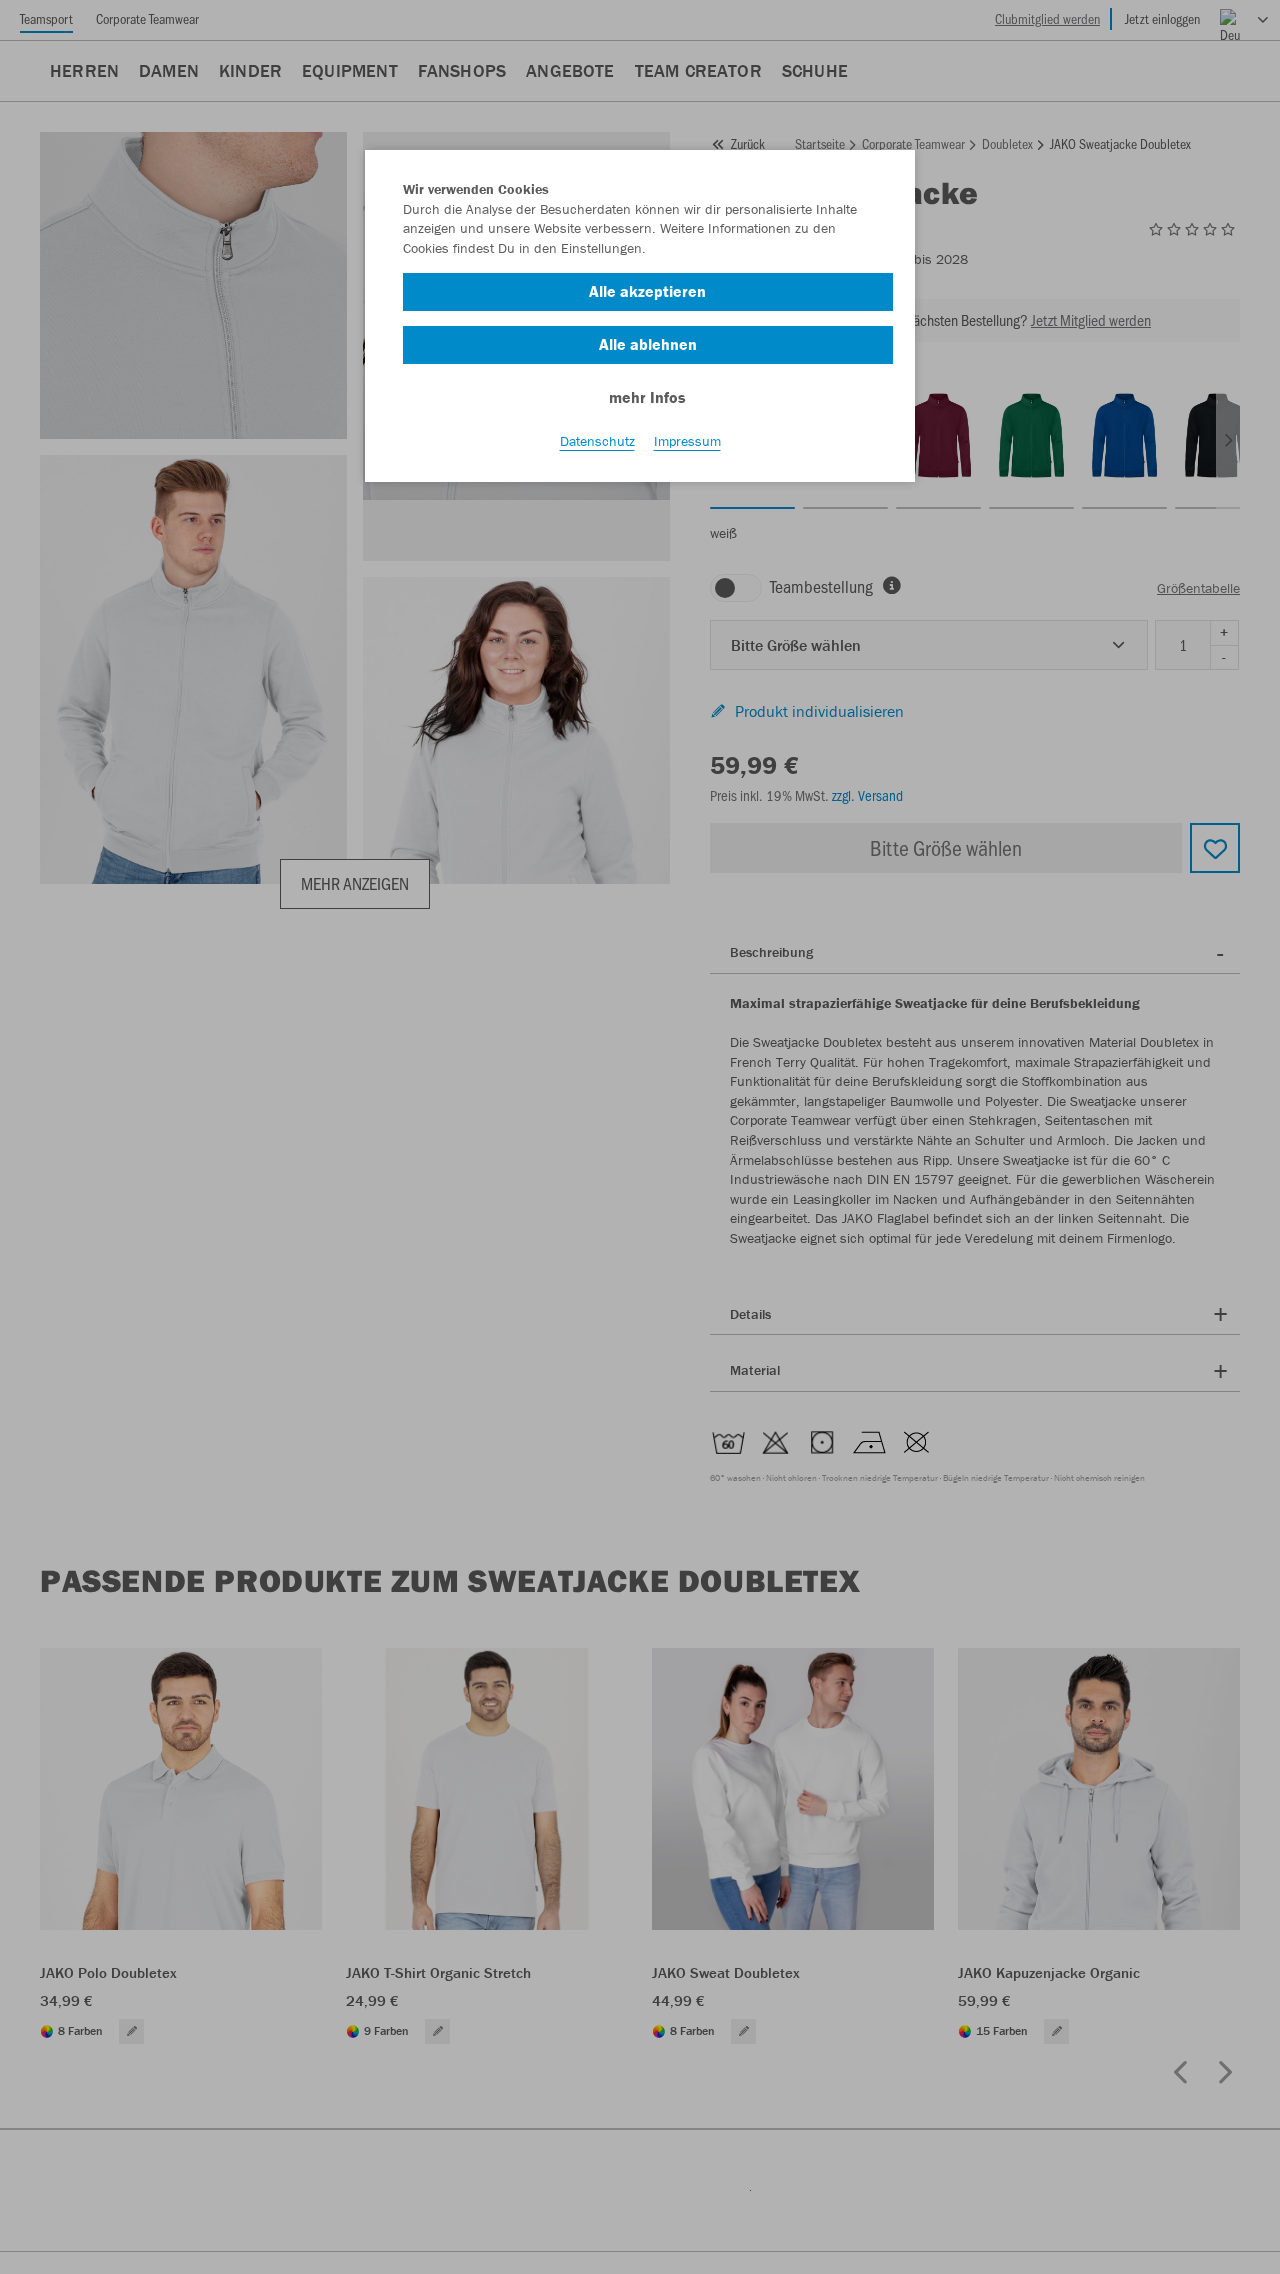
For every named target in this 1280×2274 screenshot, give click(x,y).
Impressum (687, 441)
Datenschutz (597, 441)
